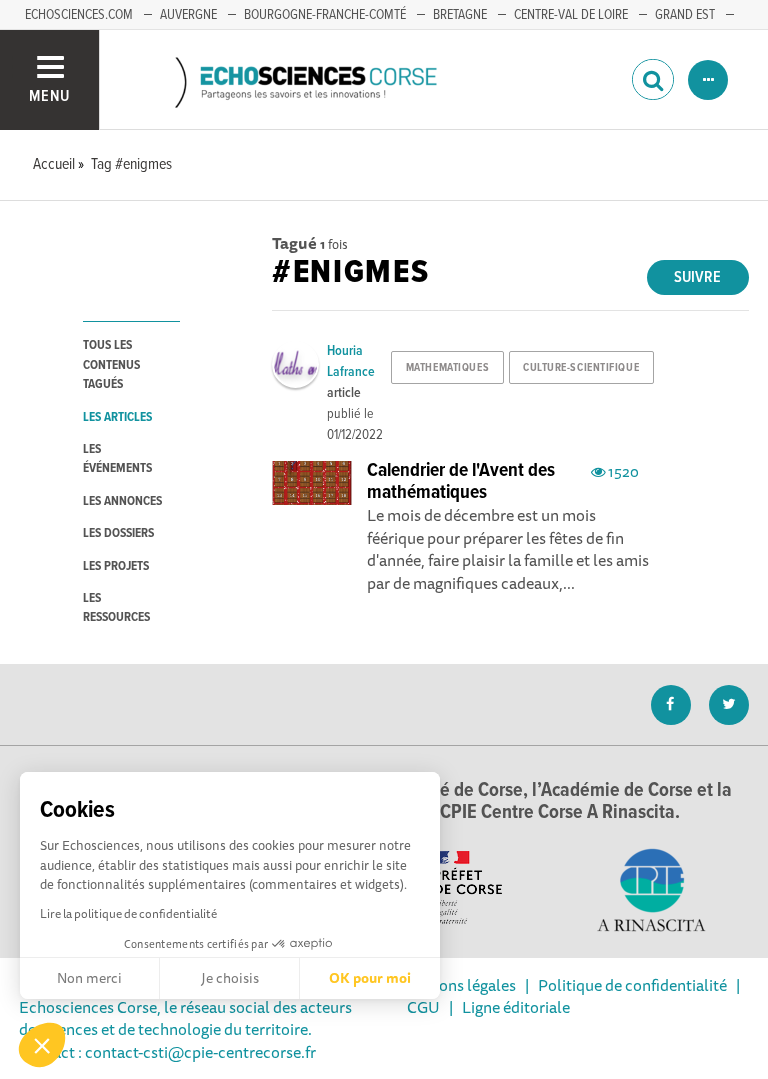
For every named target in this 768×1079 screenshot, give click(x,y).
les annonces (122, 501)
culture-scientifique (581, 368)
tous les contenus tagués (111, 365)
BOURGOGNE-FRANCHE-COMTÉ (325, 15)
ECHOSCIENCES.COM (79, 15)
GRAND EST (685, 15)
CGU (423, 1007)
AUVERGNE (188, 15)
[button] (42, 1045)
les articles (117, 417)
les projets (116, 566)
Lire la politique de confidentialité (128, 913)
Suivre (697, 277)
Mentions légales (457, 985)
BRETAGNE (460, 15)
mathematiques (447, 368)
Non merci (89, 978)
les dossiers (118, 533)
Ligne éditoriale (516, 1007)
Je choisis (230, 978)
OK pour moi (370, 978)
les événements (117, 459)
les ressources (116, 608)
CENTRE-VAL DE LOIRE (571, 15)
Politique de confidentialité (632, 985)
